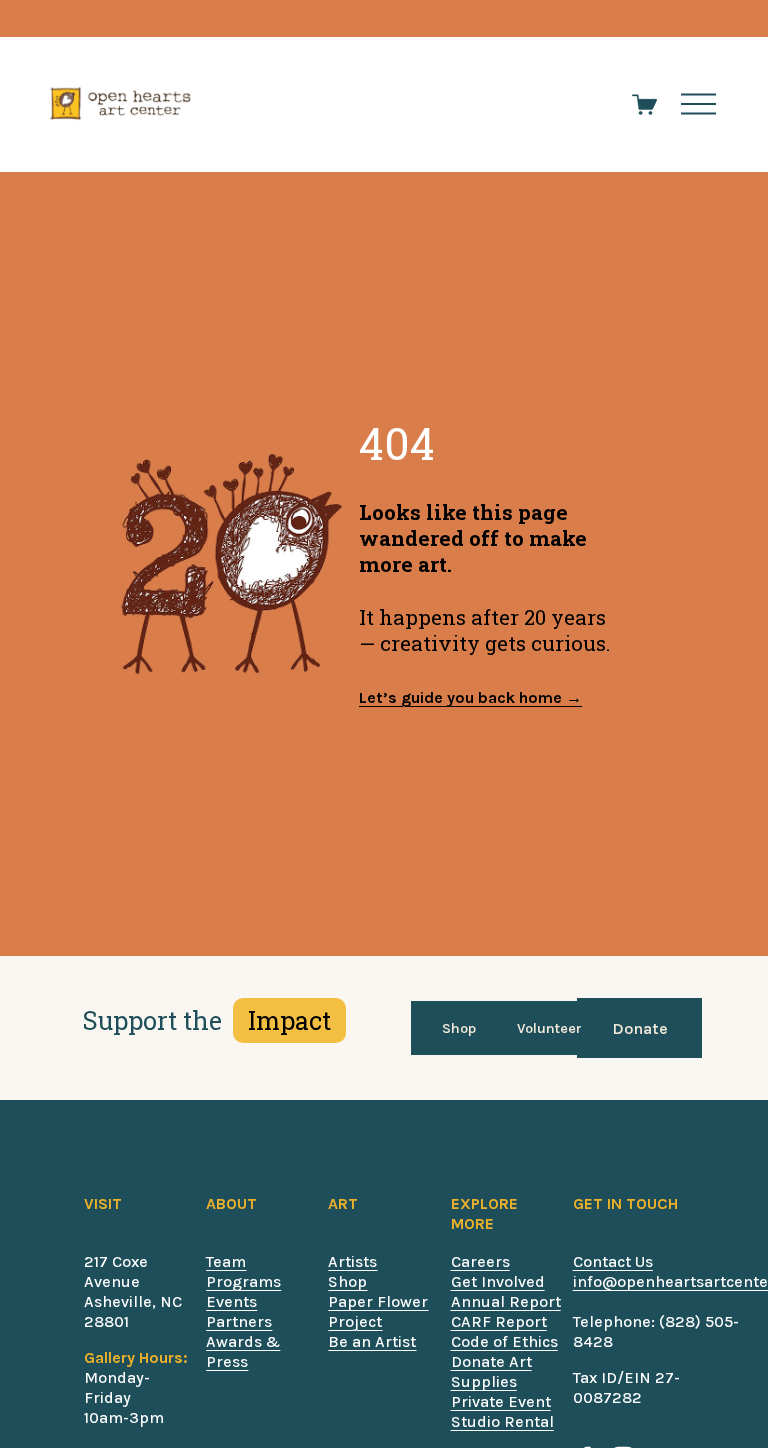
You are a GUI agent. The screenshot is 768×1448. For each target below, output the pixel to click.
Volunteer (549, 1028)
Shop (459, 1028)
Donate (640, 1028)
